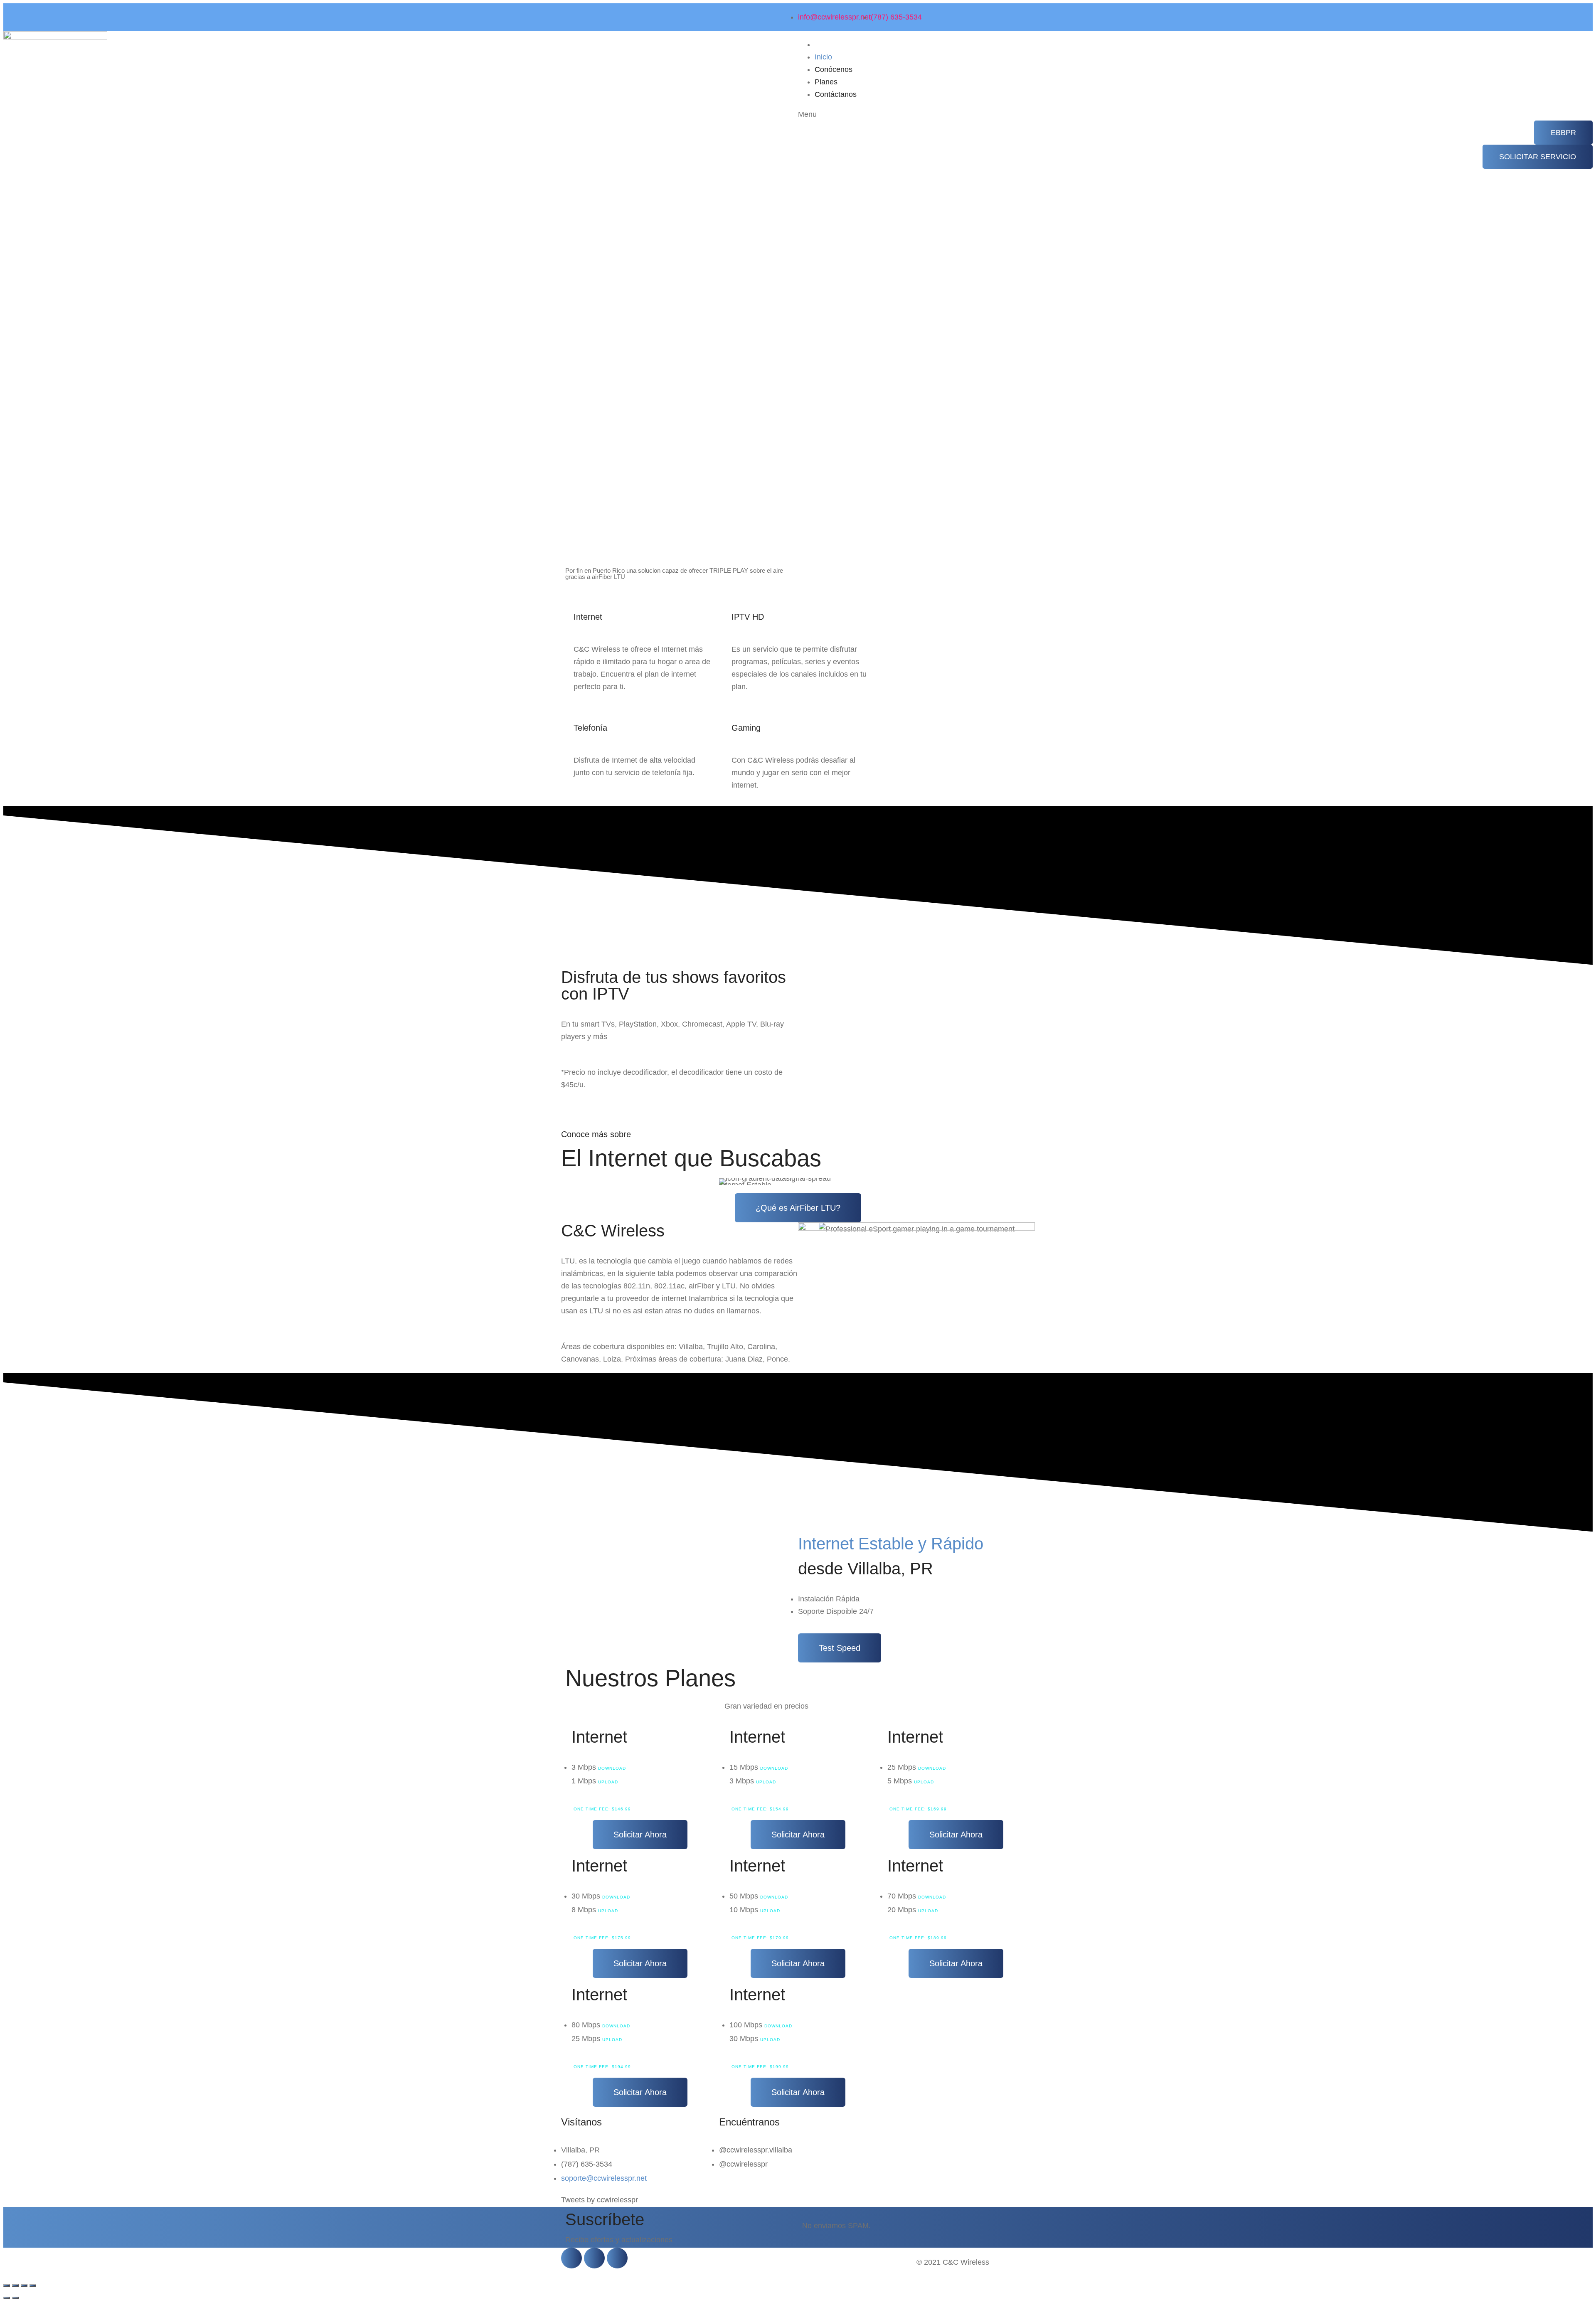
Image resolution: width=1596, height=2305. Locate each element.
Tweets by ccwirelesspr (600, 2200)
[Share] (15, 2285)
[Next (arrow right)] (15, 2298)
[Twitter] (594, 2258)
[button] (1563, 133)
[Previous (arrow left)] (7, 2298)
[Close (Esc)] (7, 2285)
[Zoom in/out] (33, 2285)
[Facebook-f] (571, 2258)
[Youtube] (617, 2258)
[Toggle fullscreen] (24, 2285)
